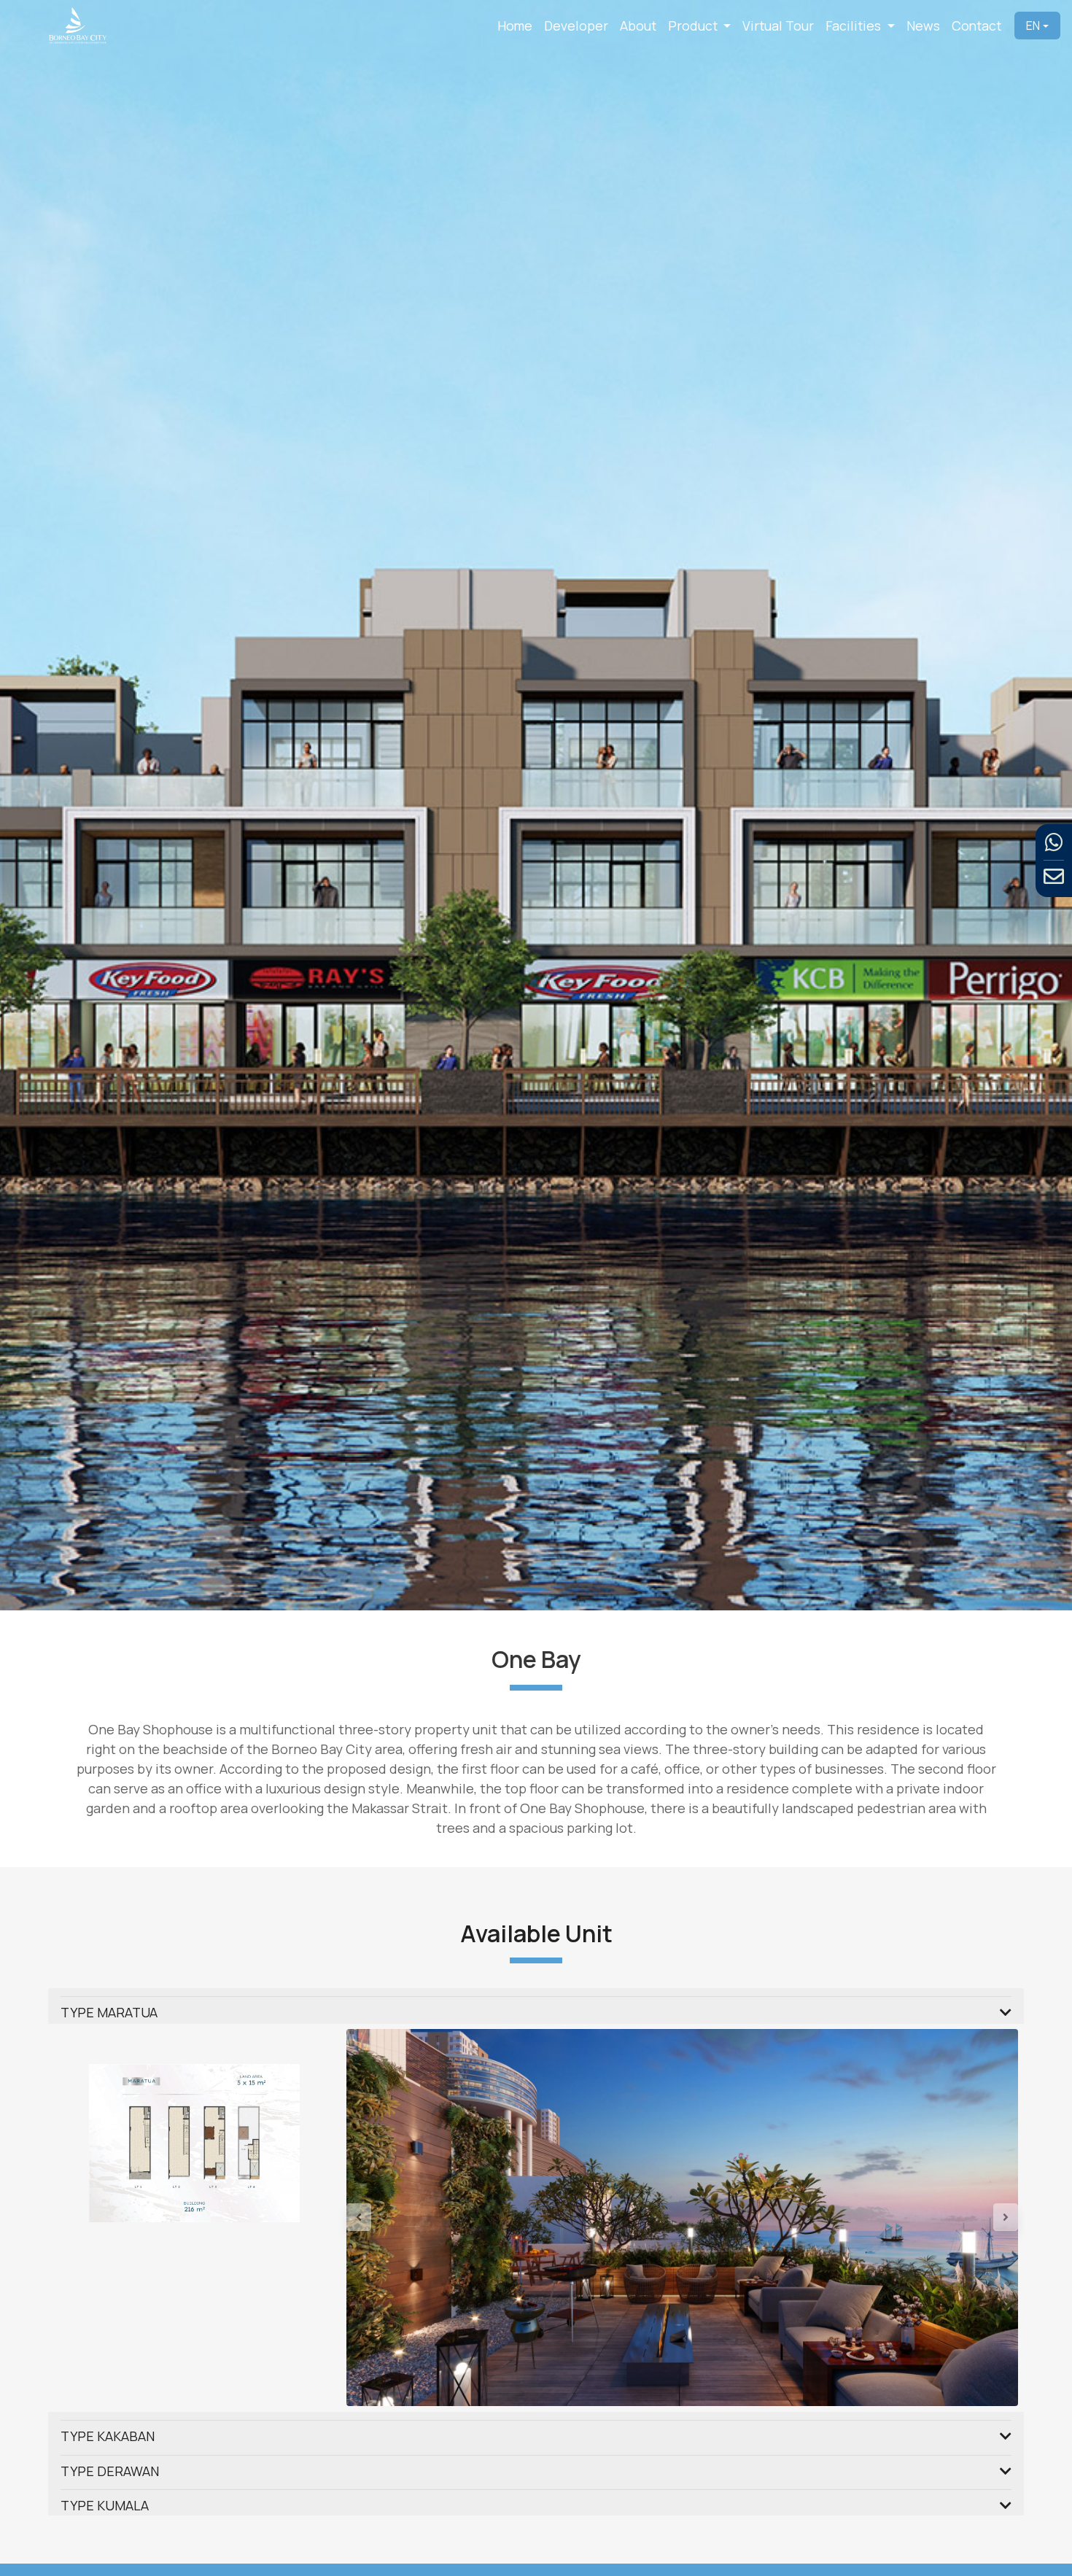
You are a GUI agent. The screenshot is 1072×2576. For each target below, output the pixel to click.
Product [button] (694, 26)
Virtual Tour (778, 26)
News (923, 26)
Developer (576, 26)
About (638, 26)
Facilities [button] (855, 26)
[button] (397, 2281)
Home (515, 26)
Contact (976, 26)
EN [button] (1033, 26)
